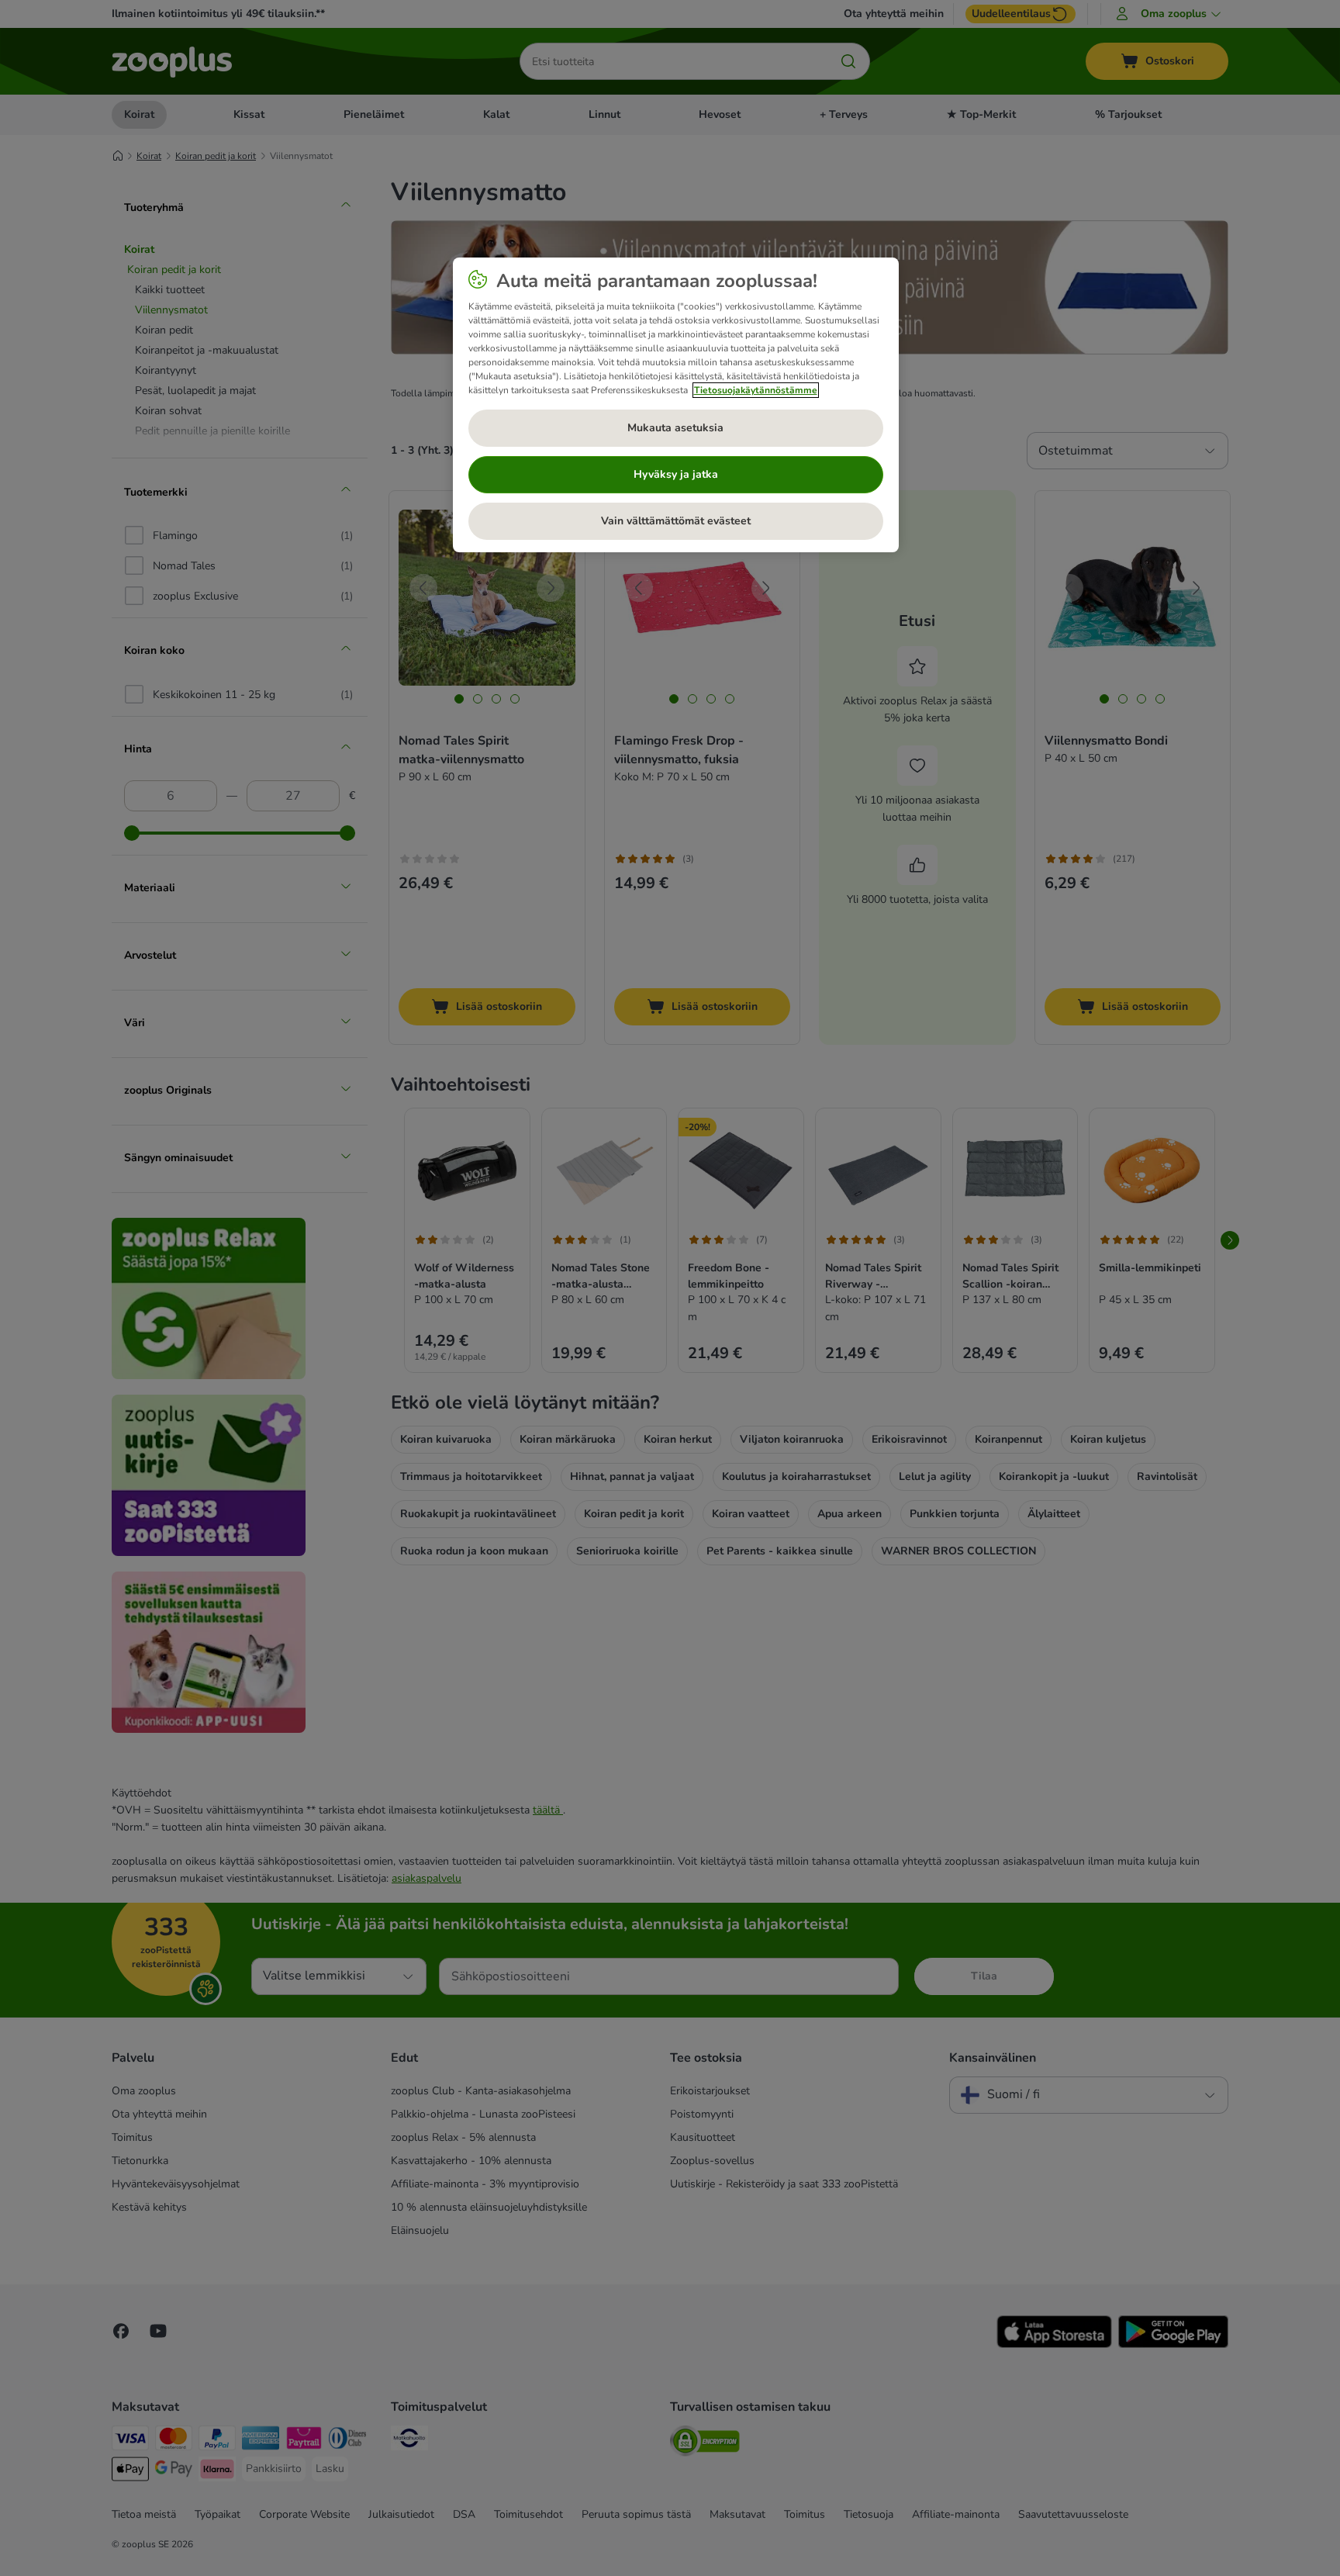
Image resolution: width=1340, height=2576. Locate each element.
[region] (676, 405)
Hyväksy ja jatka (676, 474)
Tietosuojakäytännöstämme (756, 390)
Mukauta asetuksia (675, 428)
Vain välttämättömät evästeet (676, 521)
